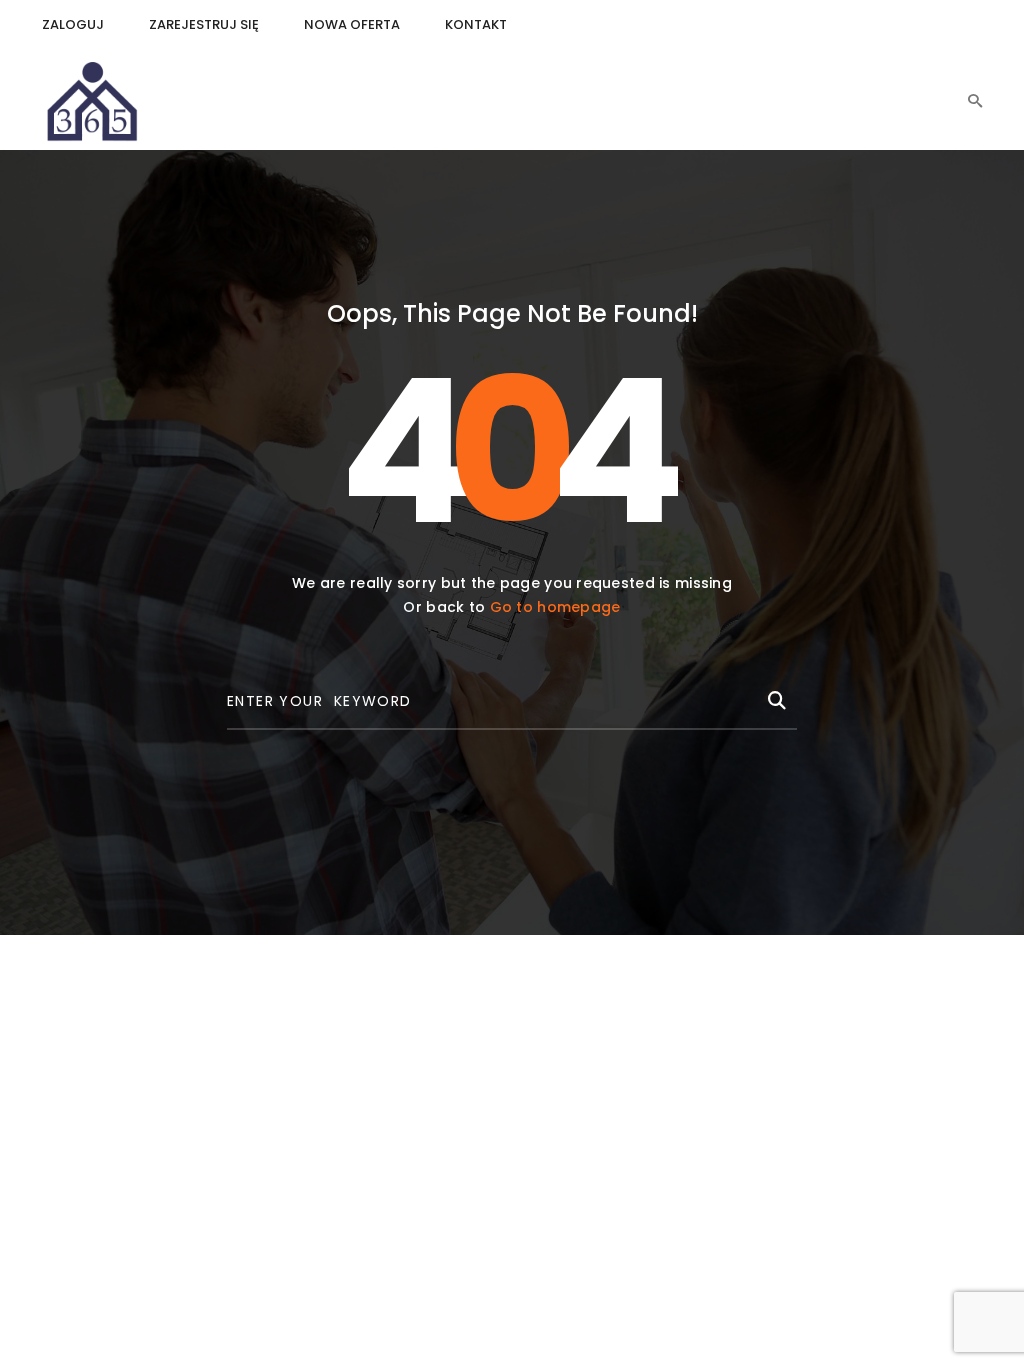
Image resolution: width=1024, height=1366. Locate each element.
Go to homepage (555, 607)
